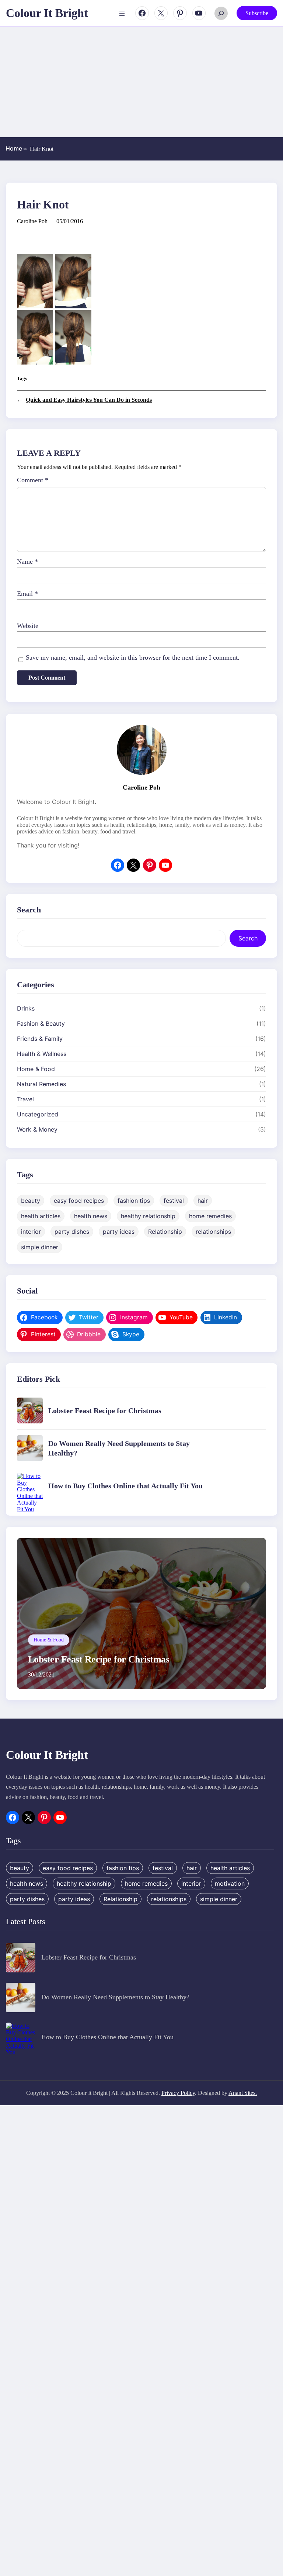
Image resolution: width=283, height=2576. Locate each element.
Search (248, 938)
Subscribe (257, 13)
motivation (230, 1883)
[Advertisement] (141, 82)
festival (174, 1201)
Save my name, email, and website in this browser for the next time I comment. (133, 657)
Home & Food (36, 1069)
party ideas (119, 1232)
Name (27, 562)
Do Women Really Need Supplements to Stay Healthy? (115, 1997)
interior (31, 1232)
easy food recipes (79, 1201)
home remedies (210, 1216)
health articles (41, 1216)
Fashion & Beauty (41, 1023)
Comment (33, 480)
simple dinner (40, 1247)
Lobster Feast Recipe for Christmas (105, 1410)
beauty (31, 1201)
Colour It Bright (47, 13)
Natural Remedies (41, 1084)
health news (91, 1216)
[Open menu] (122, 13)
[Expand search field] (221, 13)
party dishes (72, 1232)
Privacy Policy (178, 2093)
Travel (25, 1099)
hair (203, 1201)
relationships (213, 1232)
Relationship (165, 1232)
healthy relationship (148, 1216)
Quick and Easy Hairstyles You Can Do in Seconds (89, 400)
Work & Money (37, 1129)
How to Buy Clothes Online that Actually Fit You (125, 1486)
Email (27, 594)
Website (28, 626)
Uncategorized (38, 1114)
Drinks (26, 1008)
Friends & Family (40, 1039)
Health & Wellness (42, 1054)
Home (16, 148)
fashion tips (134, 1201)
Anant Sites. (243, 2093)
